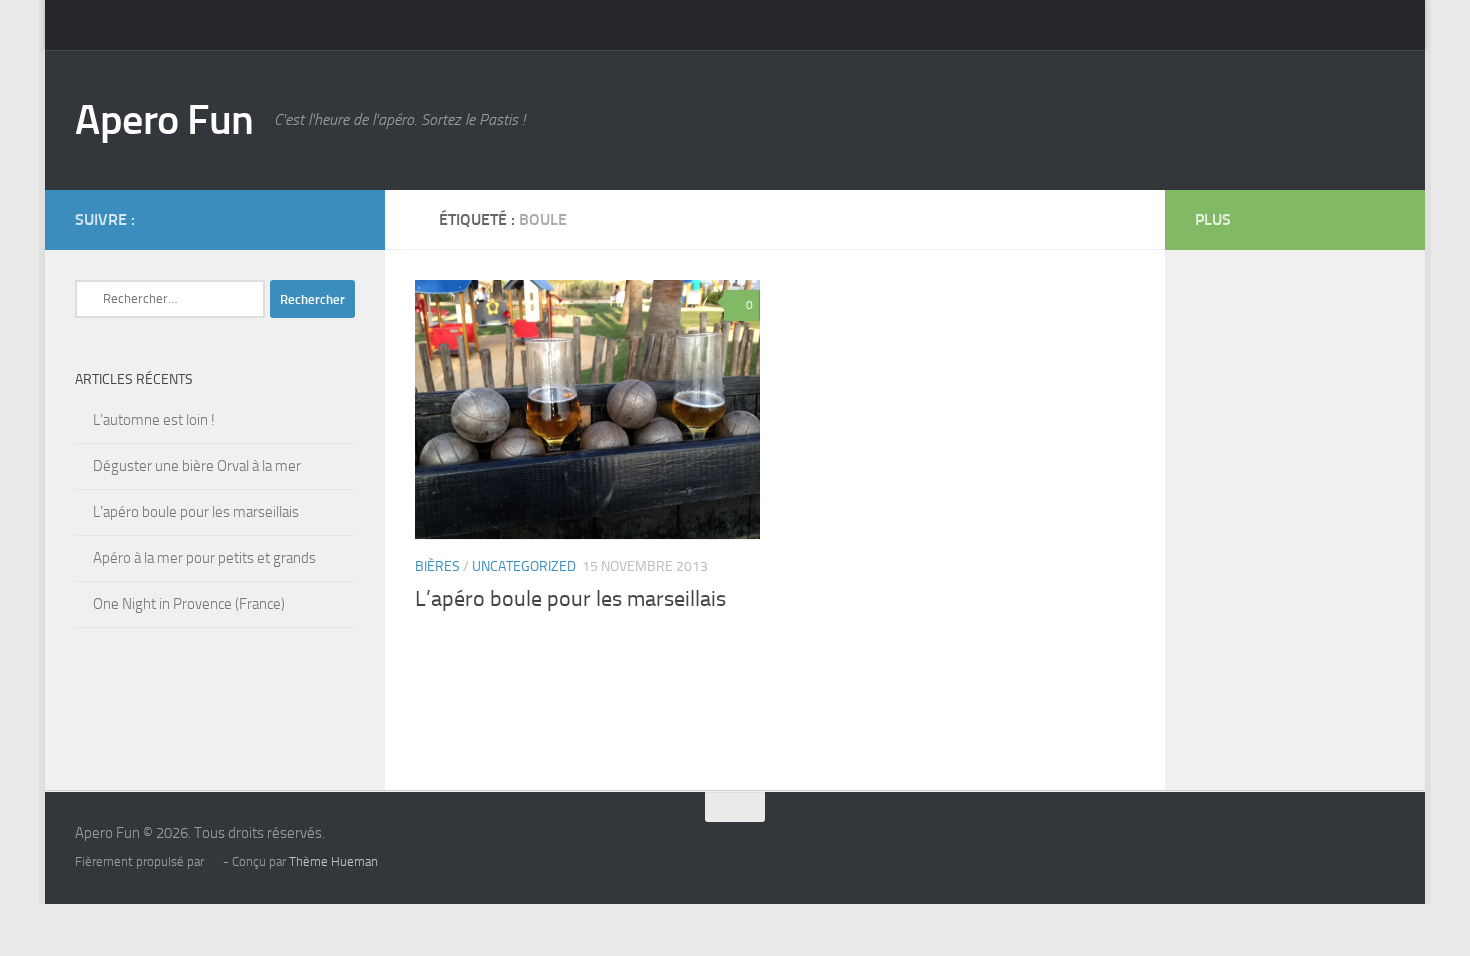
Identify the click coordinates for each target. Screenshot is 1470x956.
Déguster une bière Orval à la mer (197, 466)
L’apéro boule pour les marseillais (570, 599)
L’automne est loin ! (154, 420)
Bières (437, 566)
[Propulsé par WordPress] (213, 861)
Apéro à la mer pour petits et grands (204, 558)
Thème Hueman (333, 861)
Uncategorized (524, 566)
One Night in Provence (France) (189, 604)
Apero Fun (164, 120)
